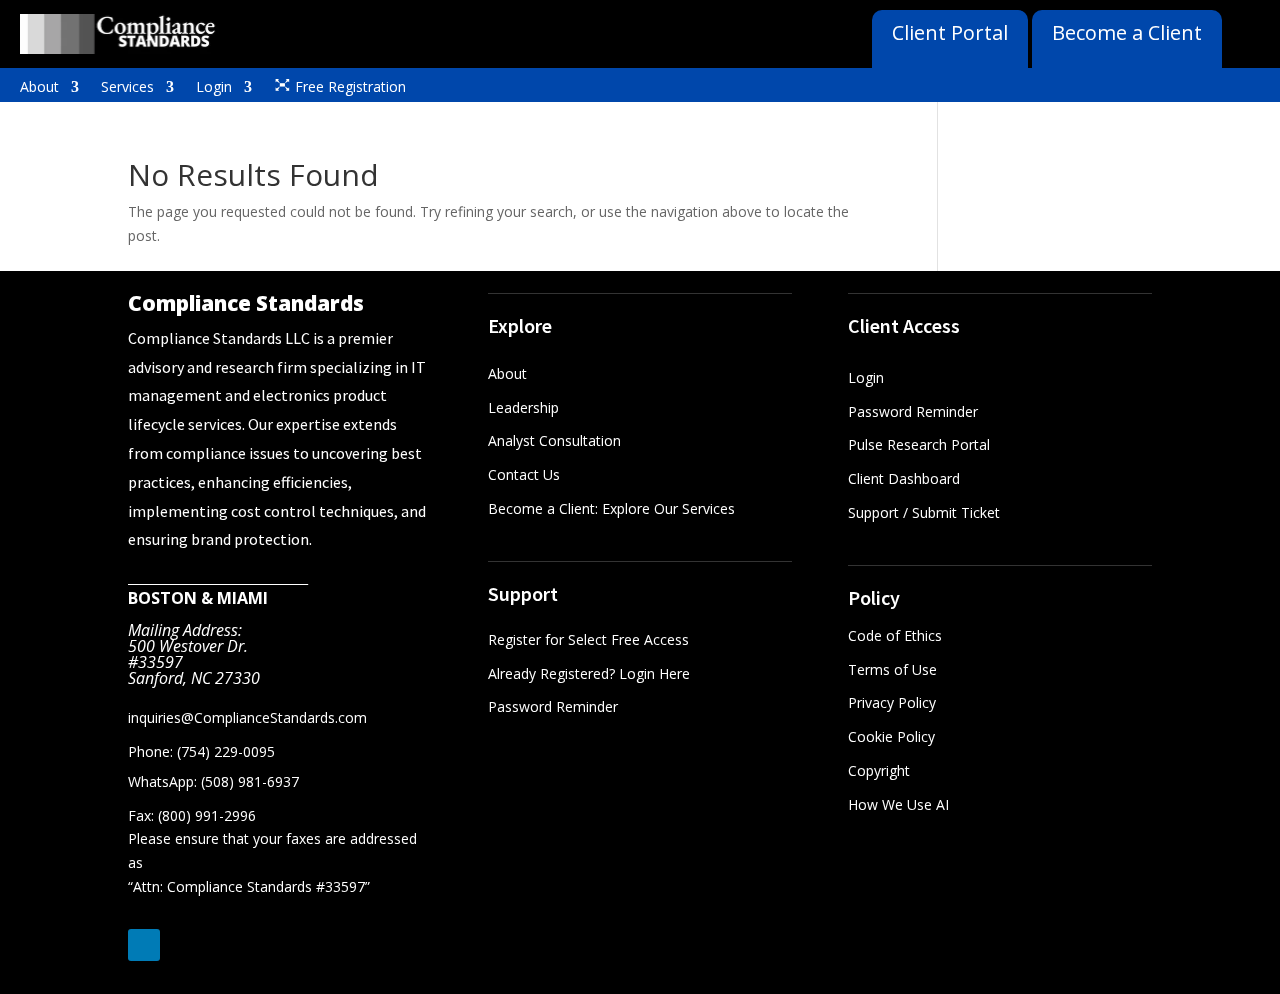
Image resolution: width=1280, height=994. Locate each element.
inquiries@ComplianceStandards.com (247, 717)
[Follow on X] (184, 945)
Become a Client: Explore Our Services (611, 508)
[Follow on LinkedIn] (144, 945)
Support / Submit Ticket (924, 512)
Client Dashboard (904, 478)
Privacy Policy (892, 702)
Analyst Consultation (554, 440)
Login (214, 88)
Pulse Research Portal (921, 444)
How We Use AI (898, 804)
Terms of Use (892, 669)
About (39, 88)
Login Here (654, 673)
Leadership (523, 407)
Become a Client (1127, 32)
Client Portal (950, 32)
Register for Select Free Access (588, 639)
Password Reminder (553, 706)
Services (127, 88)
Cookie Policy (891, 736)
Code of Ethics (895, 635)
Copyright (879, 770)
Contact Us (524, 474)
